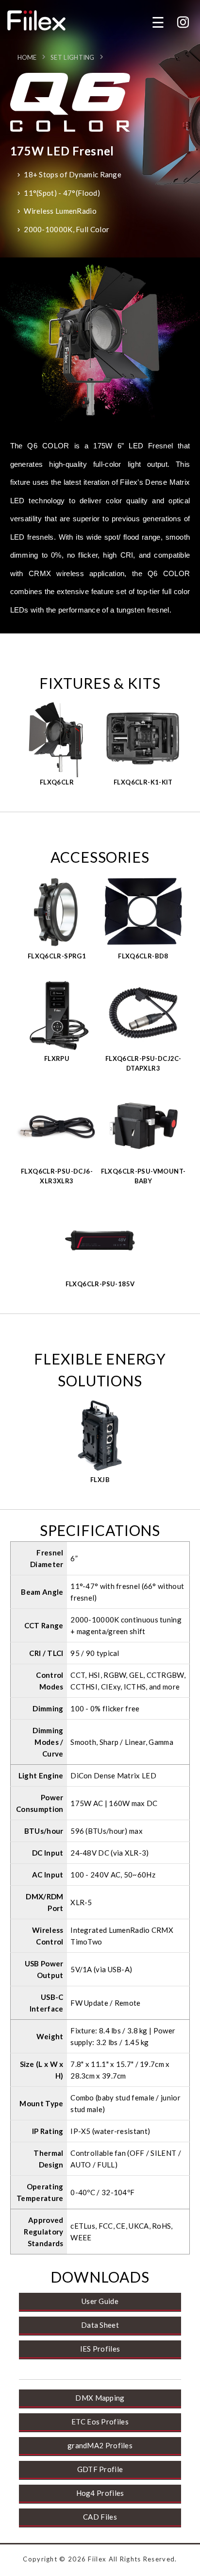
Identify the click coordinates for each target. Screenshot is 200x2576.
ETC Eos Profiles (100, 2422)
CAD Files (100, 2517)
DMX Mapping (100, 2398)
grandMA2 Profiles (100, 2445)
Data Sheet (100, 2325)
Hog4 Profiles (100, 2493)
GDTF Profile (100, 2469)
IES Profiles (100, 2349)
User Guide (100, 2301)
